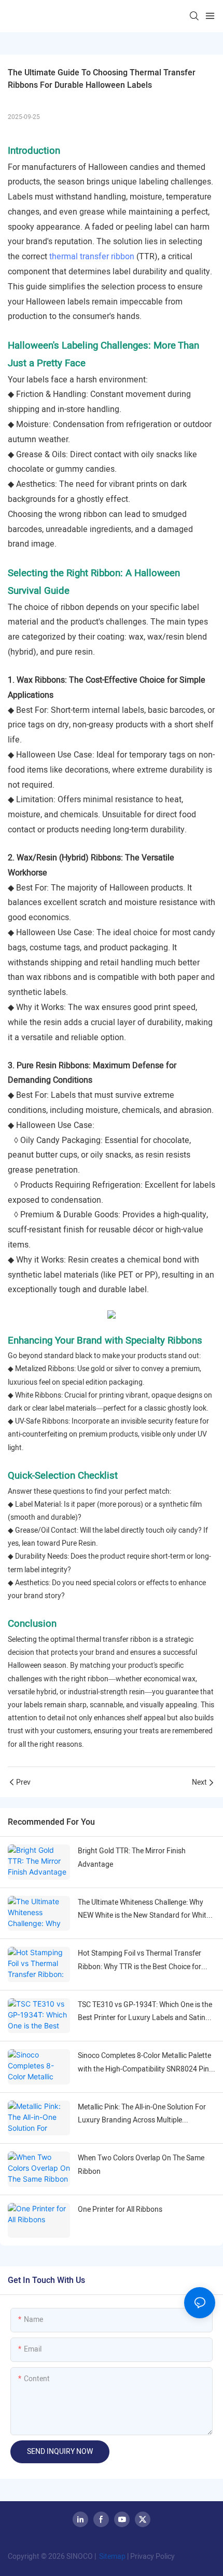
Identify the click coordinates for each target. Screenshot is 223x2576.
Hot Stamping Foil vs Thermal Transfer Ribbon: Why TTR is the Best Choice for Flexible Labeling (140, 1960)
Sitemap (112, 2557)
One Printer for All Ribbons (120, 2209)
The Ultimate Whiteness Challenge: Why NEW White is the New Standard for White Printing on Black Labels (144, 1909)
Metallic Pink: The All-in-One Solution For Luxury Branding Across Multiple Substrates (142, 2114)
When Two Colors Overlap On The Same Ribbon (141, 2165)
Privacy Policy (152, 2557)
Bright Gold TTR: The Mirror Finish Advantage (132, 1857)
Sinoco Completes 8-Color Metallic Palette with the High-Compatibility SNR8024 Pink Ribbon (145, 2063)
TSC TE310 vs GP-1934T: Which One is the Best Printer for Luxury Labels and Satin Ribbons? (145, 2012)
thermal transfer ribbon (92, 257)
